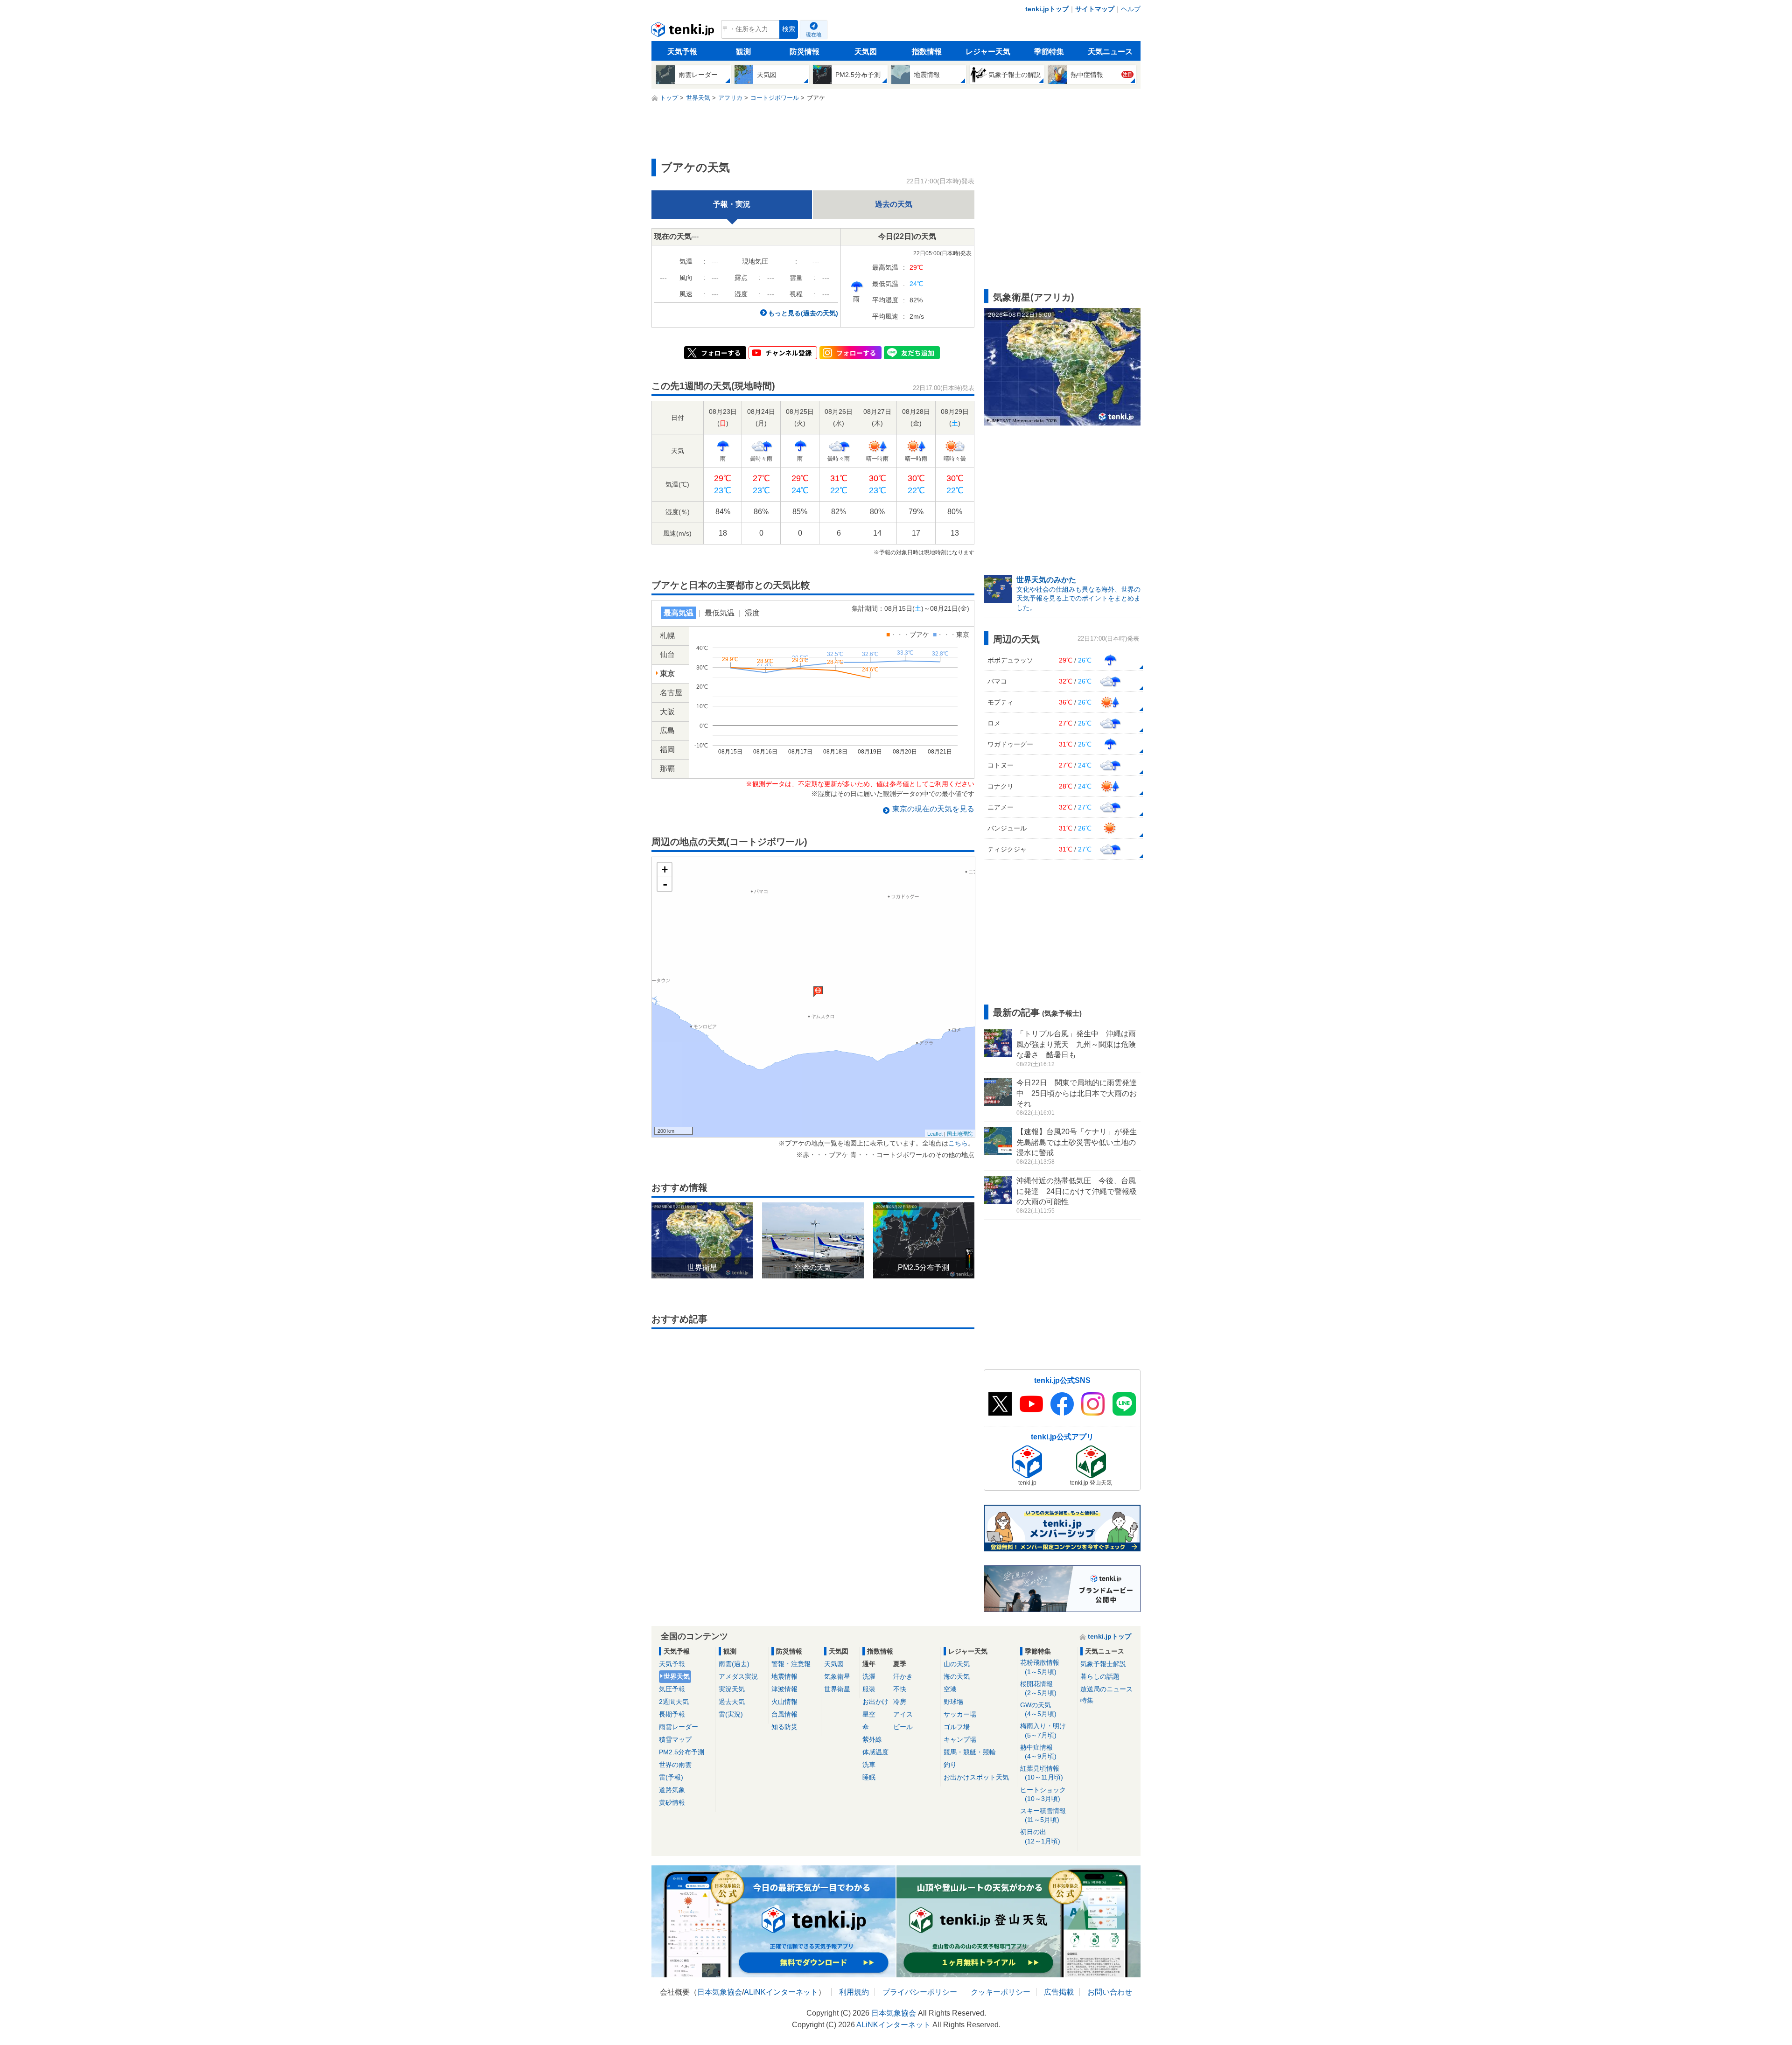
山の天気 (957, 1664)
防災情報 (805, 52)
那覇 (667, 769)
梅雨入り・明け (1043, 1730)
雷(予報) (671, 1777)
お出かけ (875, 1702)
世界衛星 (837, 1689)
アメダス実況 (738, 1676)
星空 (869, 1714)
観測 (743, 52)
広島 (667, 730)
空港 (950, 1689)
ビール (903, 1727)
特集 (1087, 1700)
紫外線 (872, 1739)
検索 (789, 29)
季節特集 (1049, 52)
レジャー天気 (988, 52)
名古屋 (671, 693)
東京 (667, 674)
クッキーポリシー (1001, 1992)
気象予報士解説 (1103, 1664)
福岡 (667, 750)
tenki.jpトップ (1047, 9)
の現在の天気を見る (933, 809)
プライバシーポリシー (920, 1992)
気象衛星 (837, 1676)
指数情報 (927, 52)
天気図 (866, 52)
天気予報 (682, 52)
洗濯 (869, 1676)
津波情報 (784, 1689)
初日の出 (1040, 1836)
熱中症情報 (1038, 1752)
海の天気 (957, 1676)
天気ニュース (1110, 52)
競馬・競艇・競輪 (970, 1752)
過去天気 (732, 1702)
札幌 (667, 636)
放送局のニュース (1106, 1689)
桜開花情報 (1038, 1688)
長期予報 (672, 1714)
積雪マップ (675, 1739)
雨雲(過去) (734, 1664)
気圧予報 (672, 1689)
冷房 (900, 1702)
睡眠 (869, 1777)
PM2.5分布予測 (682, 1752)
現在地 (814, 35)
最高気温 (679, 613)
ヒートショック (1043, 1794)
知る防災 (784, 1727)
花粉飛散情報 (1040, 1667)
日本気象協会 (720, 1992)
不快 (900, 1689)
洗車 (869, 1765)
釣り (950, 1765)
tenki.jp (684, 32)
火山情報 (784, 1702)
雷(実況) (731, 1714)
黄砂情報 (672, 1802)
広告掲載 (1059, 1992)
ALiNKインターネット (781, 1992)
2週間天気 (674, 1702)
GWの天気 (1038, 1709)
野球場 (953, 1702)
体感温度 (875, 1752)
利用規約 (854, 1992)
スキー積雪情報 (1043, 1815)
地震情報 (784, 1676)
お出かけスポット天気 (976, 1777)
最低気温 (720, 613)
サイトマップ (1095, 9)
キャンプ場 (960, 1739)
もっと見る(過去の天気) (803, 313)
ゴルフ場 (957, 1727)
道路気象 (672, 1790)
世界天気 (677, 1676)
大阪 (667, 712)
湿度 (752, 613)
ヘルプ (1131, 9)
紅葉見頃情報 (1042, 1773)
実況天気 (732, 1689)
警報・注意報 (791, 1664)
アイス (903, 1714)
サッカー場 (960, 1714)
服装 (869, 1689)
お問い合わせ (1110, 1992)
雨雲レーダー (679, 1727)
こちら (958, 1143)
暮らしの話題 (1100, 1676)
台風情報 (784, 1714)
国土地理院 (960, 1133)
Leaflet (935, 1133)
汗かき (903, 1676)
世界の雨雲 (675, 1765)
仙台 (667, 654)
